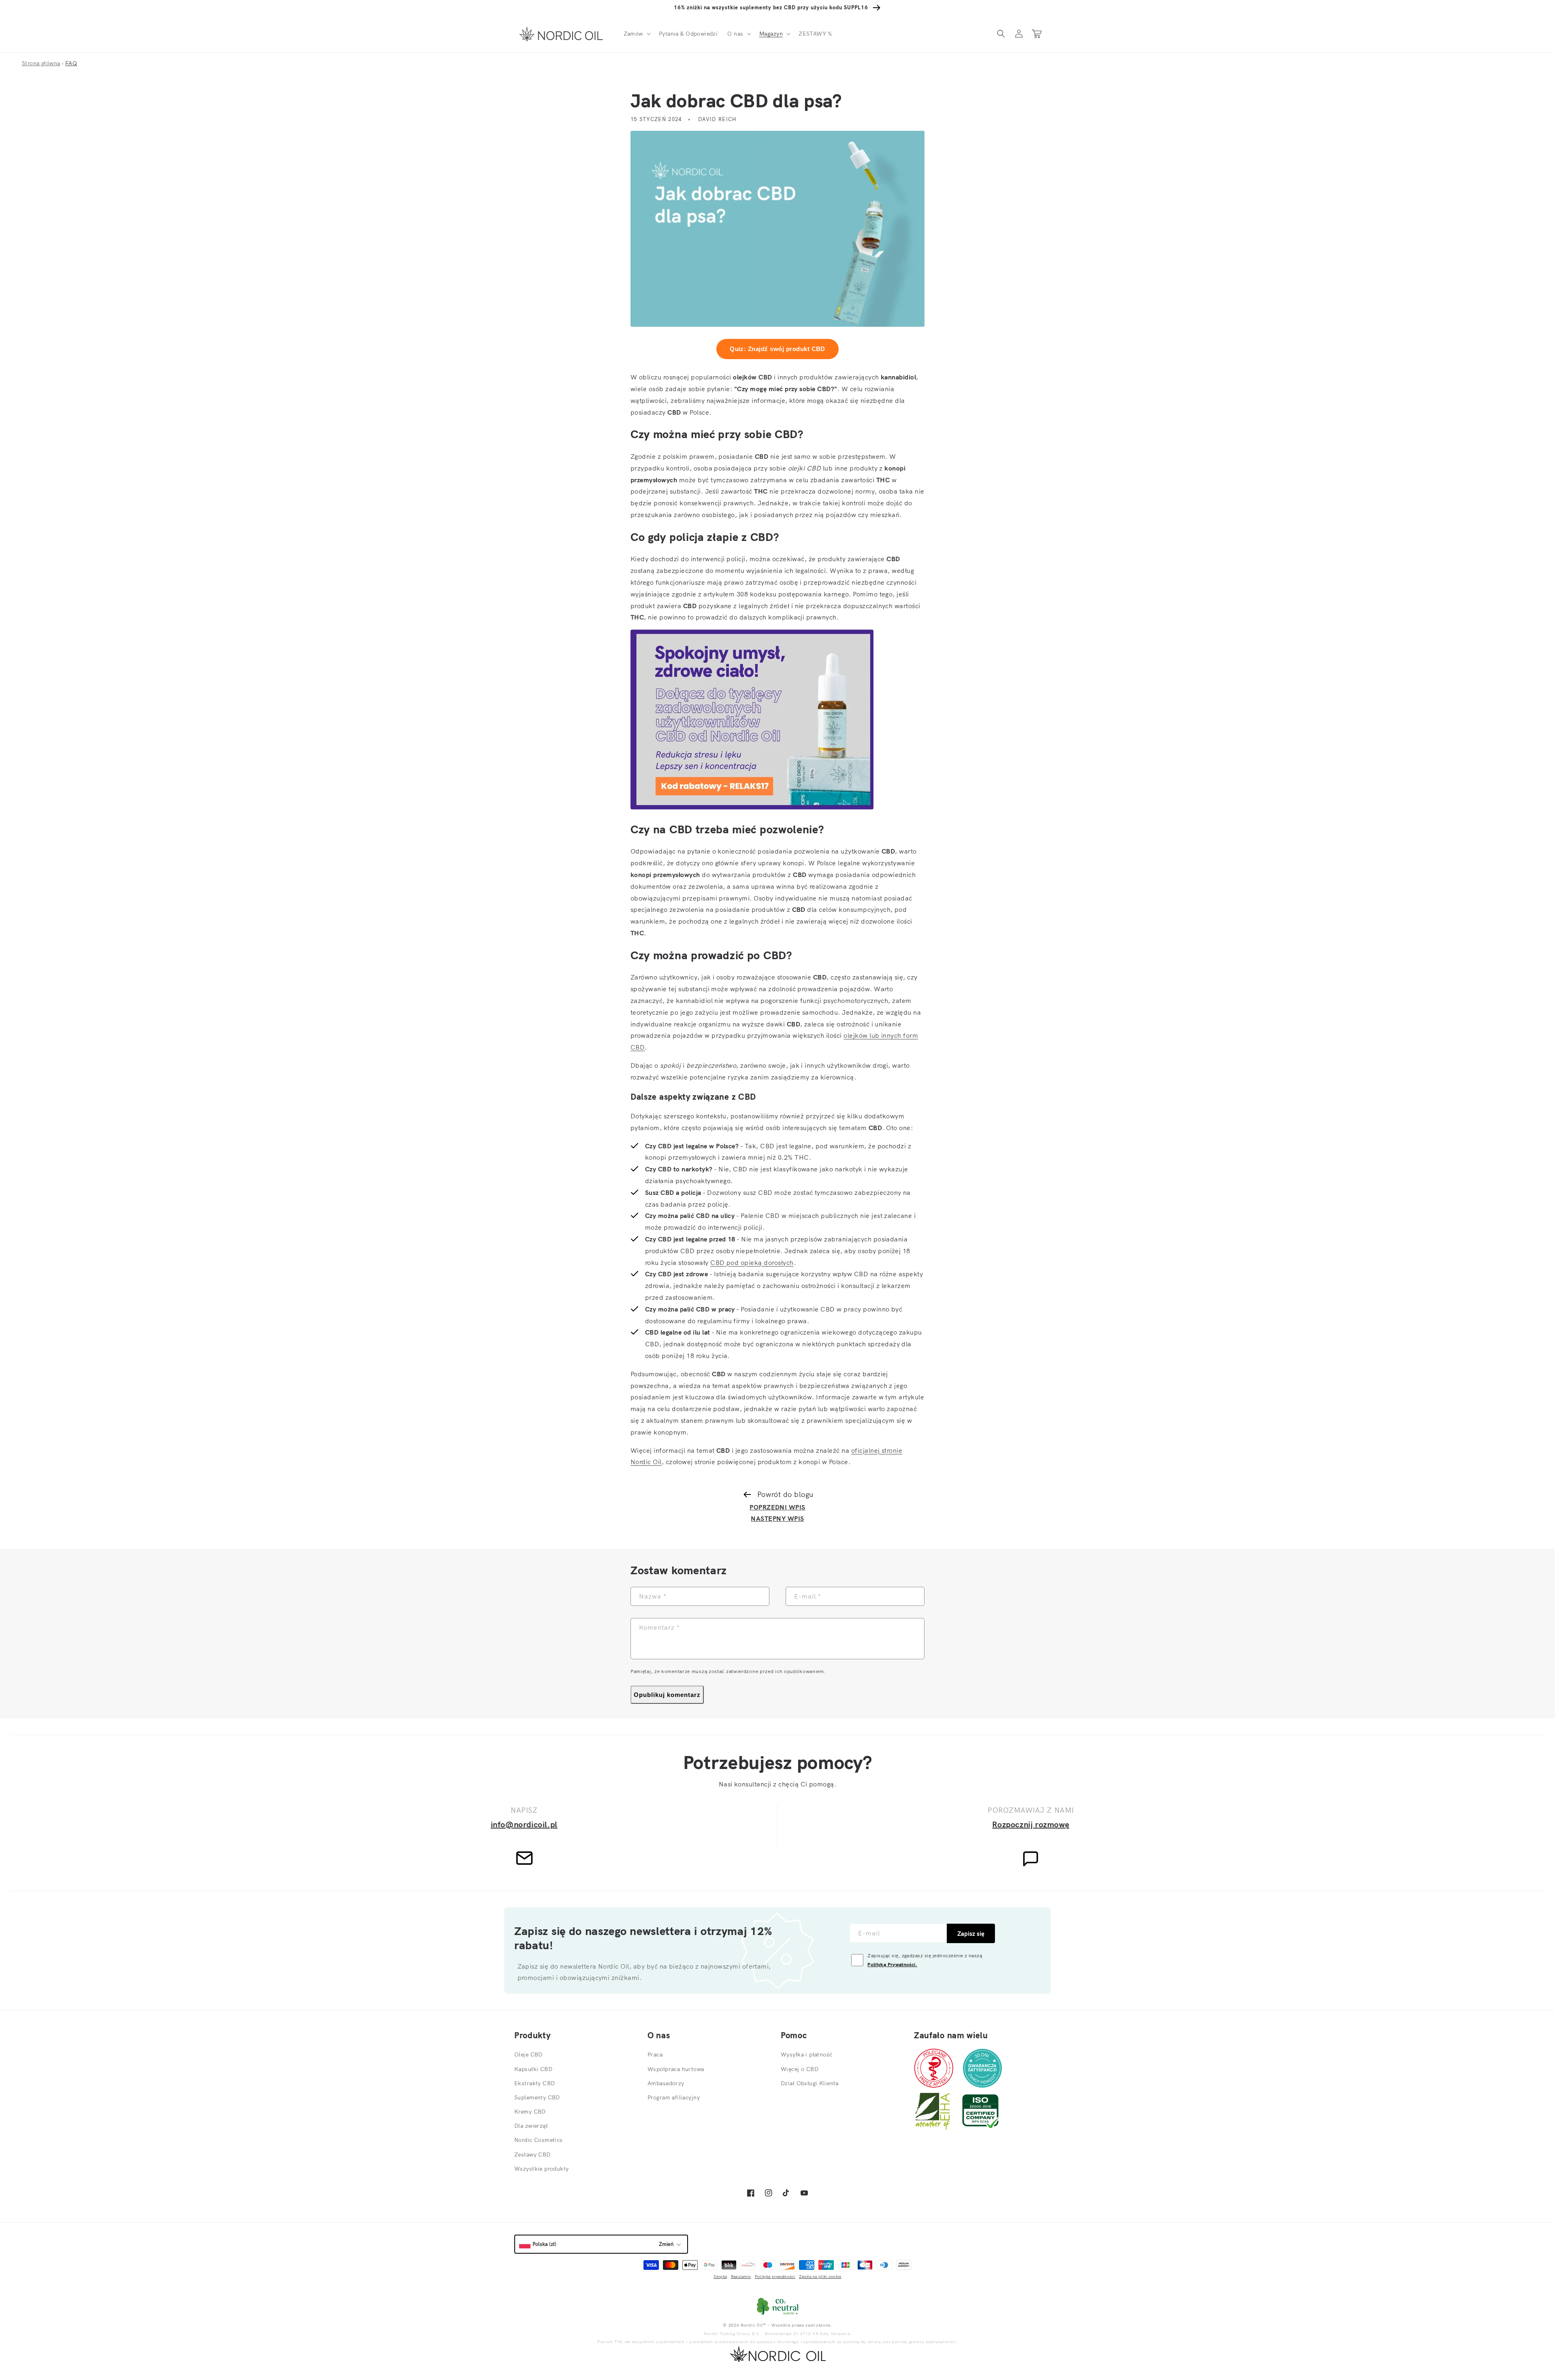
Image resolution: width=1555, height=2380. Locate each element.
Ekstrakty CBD (535, 2083)
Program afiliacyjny (674, 2097)
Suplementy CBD (537, 2097)
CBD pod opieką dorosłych (752, 1262)
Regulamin (741, 2277)
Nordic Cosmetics (539, 2140)
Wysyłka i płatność (807, 2054)
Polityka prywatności (775, 2277)
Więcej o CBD (800, 2069)
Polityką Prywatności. (892, 1964)
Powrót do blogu (785, 1494)
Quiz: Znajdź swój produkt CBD (777, 349)
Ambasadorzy (666, 2083)
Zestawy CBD (533, 2154)
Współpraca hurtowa (676, 2069)
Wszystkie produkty (542, 2169)
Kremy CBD (530, 2112)
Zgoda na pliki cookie (820, 2277)
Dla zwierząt (531, 2126)
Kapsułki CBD (533, 2069)
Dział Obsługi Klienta (810, 2083)
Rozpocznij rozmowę (1031, 1824)
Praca (655, 2054)
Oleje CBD (528, 2054)
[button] (636, 34)
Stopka (720, 2277)
